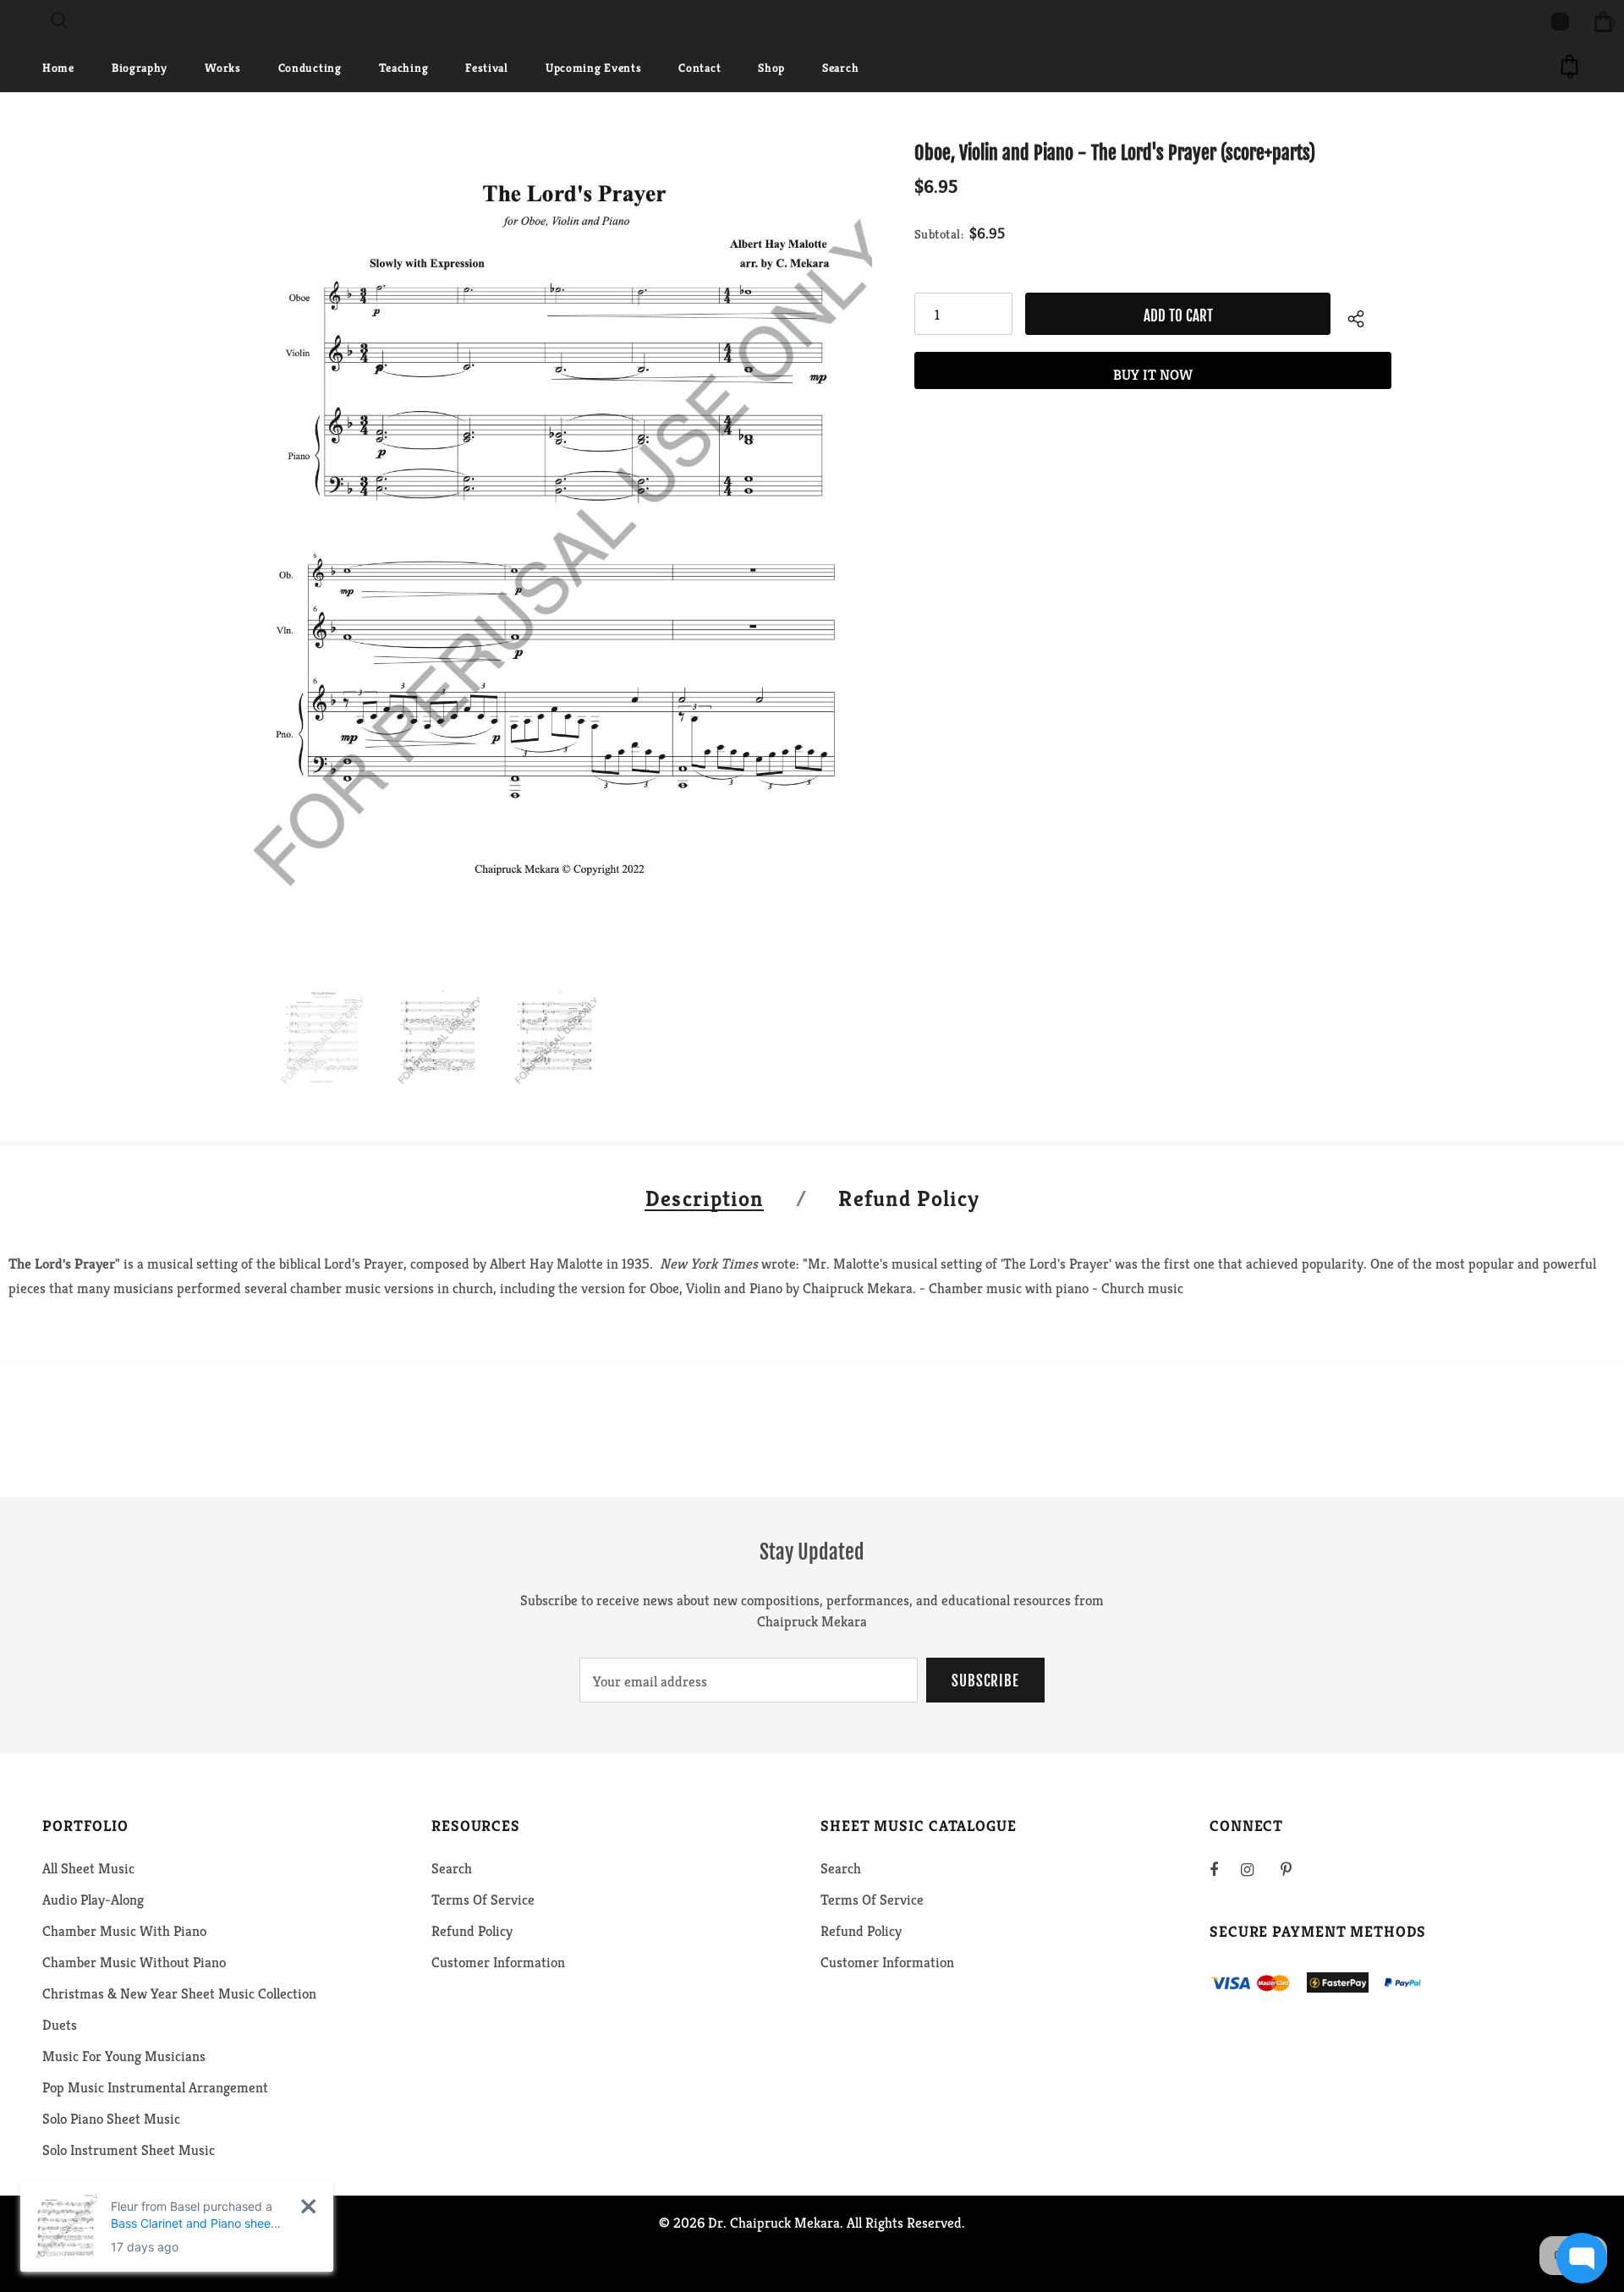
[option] (552, 546)
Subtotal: (939, 234)
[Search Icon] (59, 21)
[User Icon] (1560, 22)
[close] (308, 2206)
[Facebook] (1225, 1869)
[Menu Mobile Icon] (10, 21)
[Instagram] (1256, 1869)
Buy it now (1153, 375)
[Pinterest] (1296, 1869)
